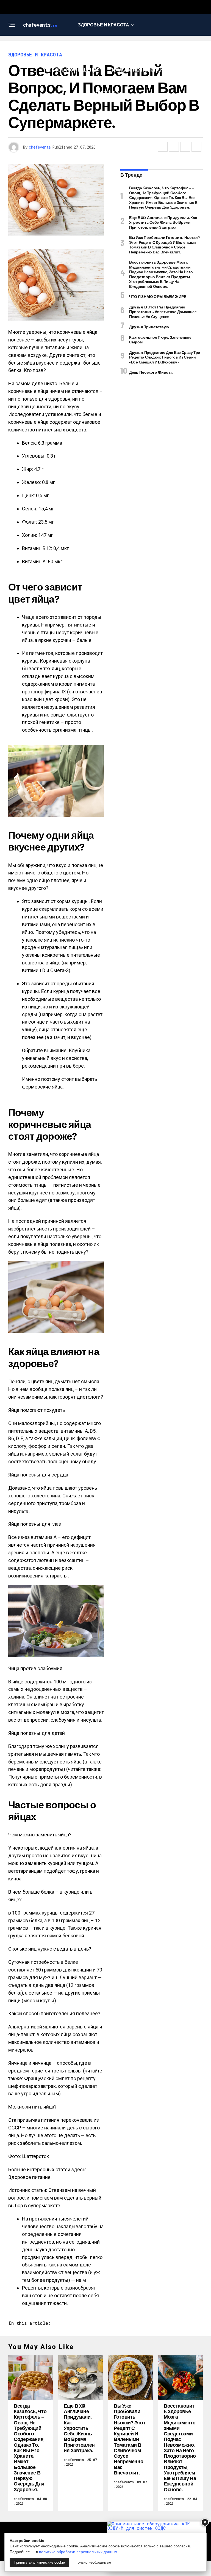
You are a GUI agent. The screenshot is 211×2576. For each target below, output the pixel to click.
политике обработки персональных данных (78, 2552)
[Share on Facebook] (163, 147)
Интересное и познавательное (103, 47)
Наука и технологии (138, 70)
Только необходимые (93, 2562)
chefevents (40, 147)
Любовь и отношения (72, 70)
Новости (104, 92)
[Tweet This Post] (174, 147)
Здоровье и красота (104, 25)
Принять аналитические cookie (39, 2562)
